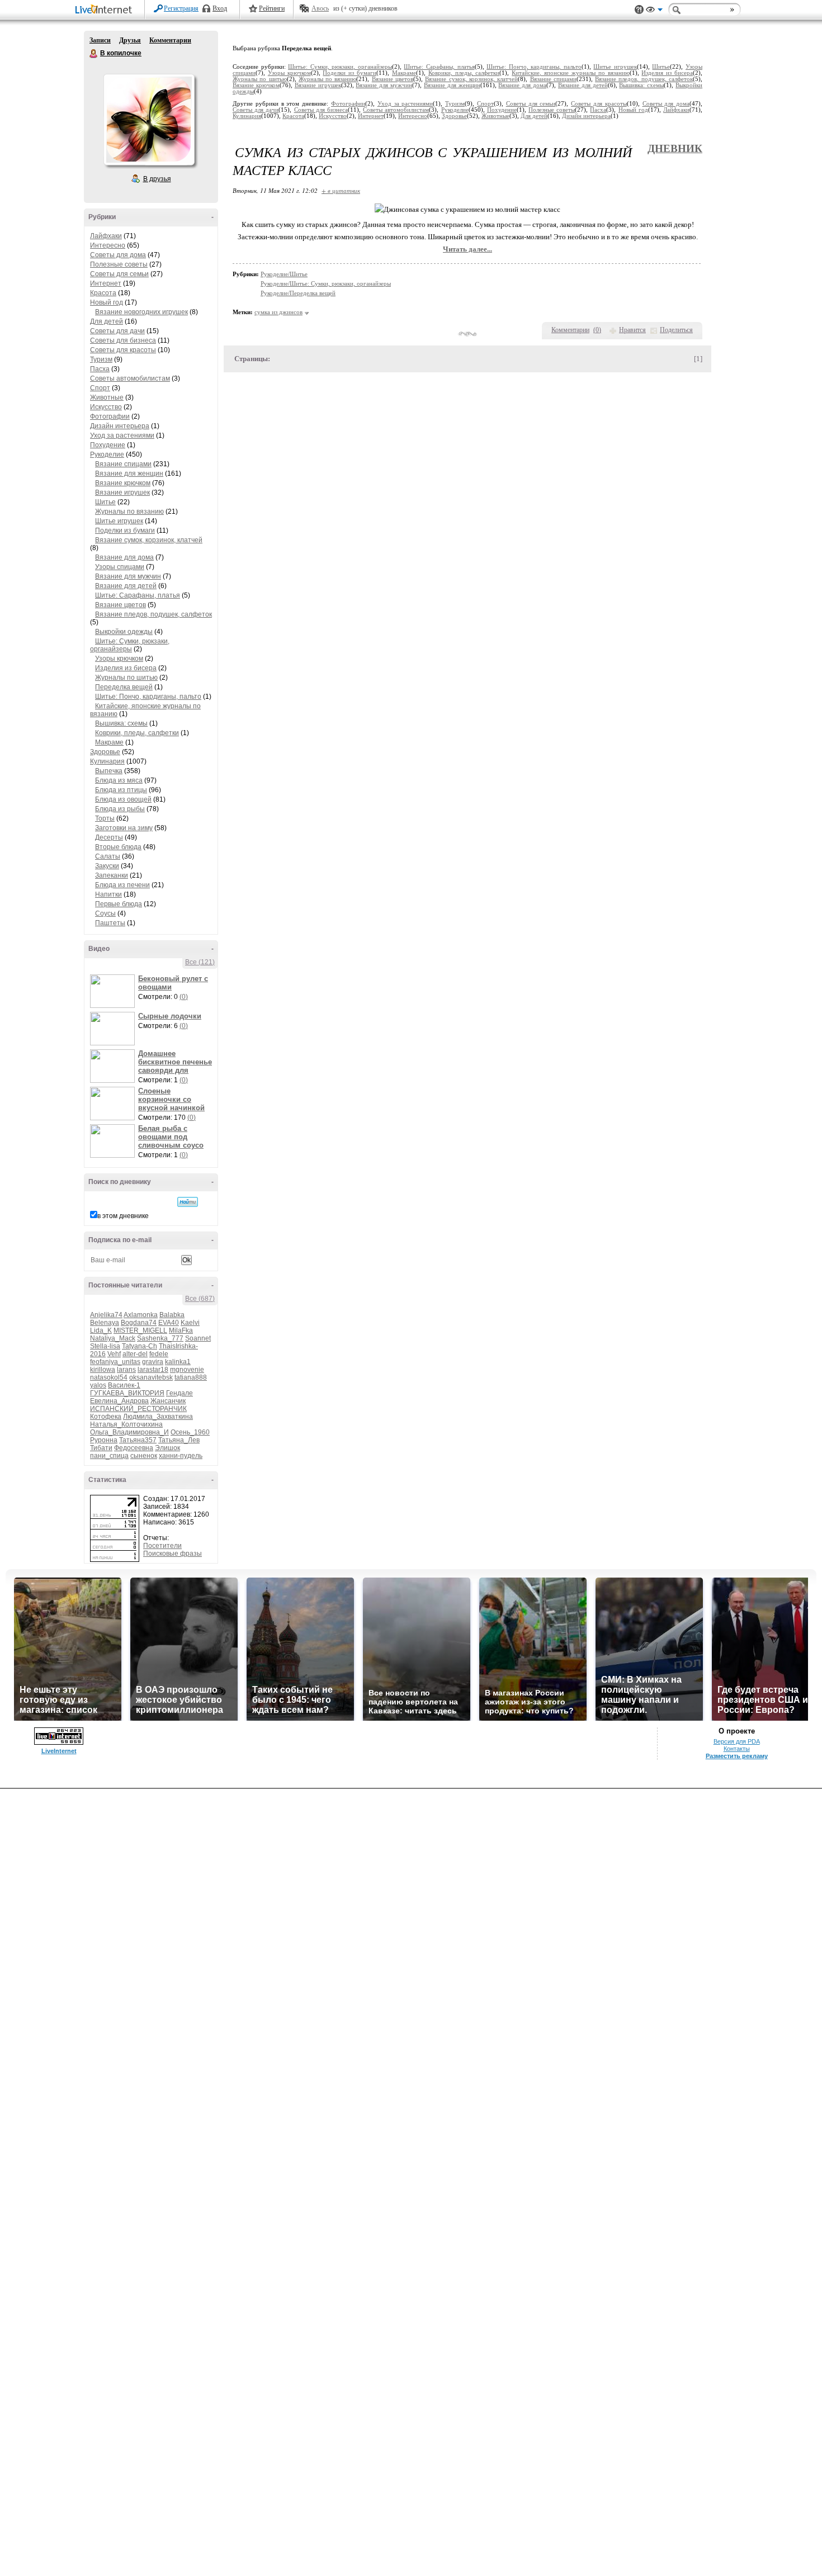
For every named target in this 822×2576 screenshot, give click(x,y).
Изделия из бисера (126, 668)
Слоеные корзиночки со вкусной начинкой (171, 1099)
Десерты (109, 837)
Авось (320, 8)
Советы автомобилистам (130, 378)
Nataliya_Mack (113, 1338)
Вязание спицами (123, 464)
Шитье (105, 502)
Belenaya (105, 1323)
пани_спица (109, 1456)
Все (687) (200, 1299)
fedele (159, 1354)
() (597, 330)
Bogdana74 (139, 1323)
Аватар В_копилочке (149, 120)
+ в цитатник (341, 190)
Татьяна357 (138, 1440)
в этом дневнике (123, 1216)
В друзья (157, 179)
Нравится (632, 330)
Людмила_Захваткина (158, 1417)
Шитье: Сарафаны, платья (138, 595)
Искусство (106, 407)
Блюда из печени (122, 885)
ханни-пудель (181, 1456)
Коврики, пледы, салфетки (137, 733)
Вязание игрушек (122, 493)
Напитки (108, 894)
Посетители (162, 1546)
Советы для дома (118, 255)
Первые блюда (119, 904)
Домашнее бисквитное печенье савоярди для (175, 1062)
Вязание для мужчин (128, 576)
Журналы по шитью (126, 678)
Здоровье (105, 752)
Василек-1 (124, 1385)
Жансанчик (168, 1401)
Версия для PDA (737, 1741)
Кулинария (107, 761)
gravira (153, 1362)
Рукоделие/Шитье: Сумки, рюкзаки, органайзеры (326, 283)
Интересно (108, 245)
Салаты (108, 856)
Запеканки (112, 875)
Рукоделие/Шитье (284, 274)
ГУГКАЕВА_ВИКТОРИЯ (127, 1393)
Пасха (100, 369)
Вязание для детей (126, 586)
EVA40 (169, 1323)
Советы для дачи (117, 331)
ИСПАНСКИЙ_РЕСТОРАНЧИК (138, 1409)
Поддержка (639, 10)
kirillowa (103, 1370)
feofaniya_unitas (115, 1362)
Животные (107, 397)
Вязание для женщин (129, 473)
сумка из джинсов (278, 312)
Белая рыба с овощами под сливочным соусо (171, 1137)
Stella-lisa (105, 1346)
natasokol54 (109, 1377)
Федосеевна (134, 1448)
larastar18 (153, 1370)
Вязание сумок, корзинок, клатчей (149, 540)
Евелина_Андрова (119, 1401)
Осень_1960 (190, 1432)
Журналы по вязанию (129, 512)
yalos (98, 1385)
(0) (184, 997)
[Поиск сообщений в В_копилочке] (188, 1202)
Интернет (106, 283)
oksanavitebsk (151, 1377)
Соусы (105, 913)
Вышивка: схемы (121, 723)
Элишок (167, 1448)
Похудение (108, 445)
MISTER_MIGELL (140, 1330)
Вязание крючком (123, 483)
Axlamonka (141, 1315)
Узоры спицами (120, 567)
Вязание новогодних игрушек (141, 312)
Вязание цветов (121, 605)
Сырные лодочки (170, 1016)
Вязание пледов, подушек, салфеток (153, 614)
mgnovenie (187, 1370)
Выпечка (109, 771)
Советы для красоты (123, 350)
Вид (654, 11)
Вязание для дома (124, 557)
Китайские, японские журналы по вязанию (570, 73)
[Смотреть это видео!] (114, 991)
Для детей (107, 321)
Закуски (107, 866)
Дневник (675, 148)
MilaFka (181, 1330)
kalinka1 (178, 1362)
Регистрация (181, 8)
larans (126, 1370)
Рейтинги (272, 8)
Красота (103, 293)
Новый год (107, 302)
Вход (220, 8)
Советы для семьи (119, 274)
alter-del (135, 1354)
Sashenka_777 (160, 1338)
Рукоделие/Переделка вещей (298, 293)
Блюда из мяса (119, 780)
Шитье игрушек (119, 521)
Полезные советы (119, 264)
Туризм (101, 359)
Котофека (106, 1417)
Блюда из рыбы (120, 809)
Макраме (109, 742)
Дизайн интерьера (120, 426)
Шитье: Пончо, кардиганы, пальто (148, 697)
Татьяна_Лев (179, 1440)
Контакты (737, 1749)
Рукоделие (107, 454)
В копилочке (94, 54)
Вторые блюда (118, 847)
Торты (105, 818)
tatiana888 (191, 1377)
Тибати (101, 1448)
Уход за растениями (122, 435)
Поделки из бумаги (125, 531)
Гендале (179, 1393)
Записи (100, 40)
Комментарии (170, 40)
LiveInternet (106, 10)
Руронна (104, 1440)
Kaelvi (190, 1323)
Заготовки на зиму (124, 828)
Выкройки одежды (124, 632)
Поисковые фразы (173, 1554)
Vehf (114, 1354)
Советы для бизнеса (123, 340)
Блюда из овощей (123, 799)
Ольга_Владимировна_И (129, 1432)
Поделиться (676, 330)
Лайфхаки (106, 236)
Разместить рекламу (737, 1756)
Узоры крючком (119, 659)
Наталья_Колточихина (126, 1424)
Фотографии (110, 416)
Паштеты (110, 923)
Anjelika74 (106, 1315)
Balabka (172, 1315)
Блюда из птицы (121, 790)
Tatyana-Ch (140, 1346)
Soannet (198, 1338)
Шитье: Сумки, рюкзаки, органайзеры (130, 645)
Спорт (100, 388)
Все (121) (200, 962)
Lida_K (101, 1330)
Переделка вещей (124, 687)
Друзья (130, 40)
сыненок (144, 1456)
